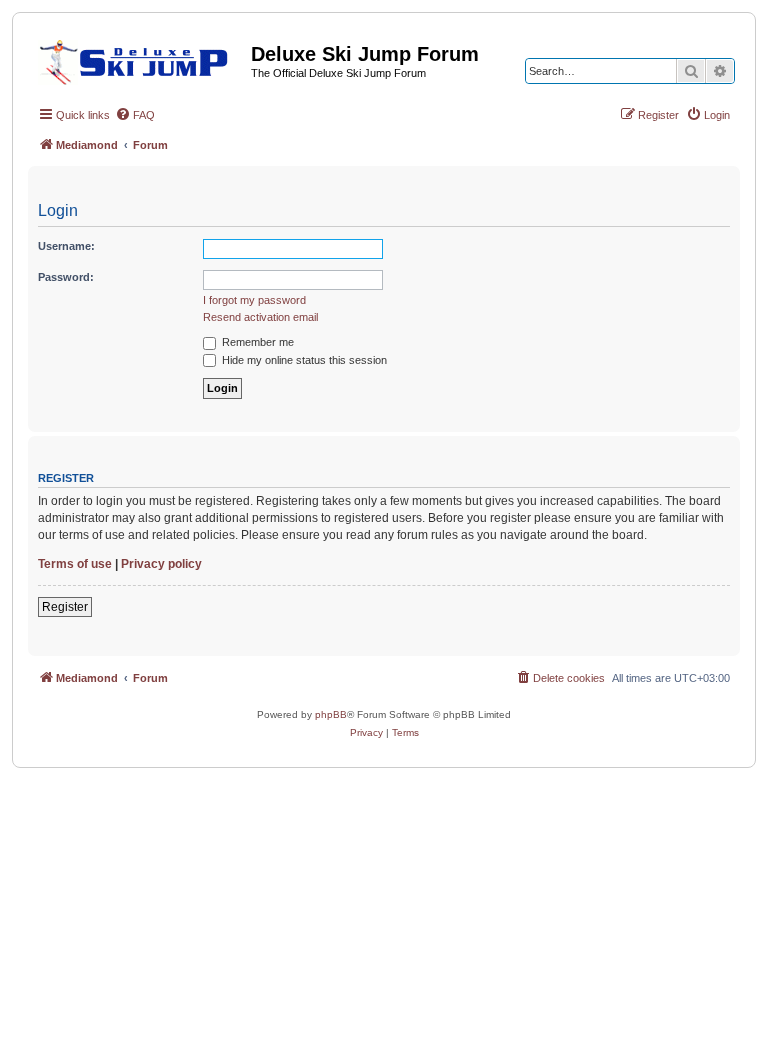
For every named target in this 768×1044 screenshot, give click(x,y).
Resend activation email (260, 317)
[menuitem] (135, 115)
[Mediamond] (139, 59)
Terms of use (75, 564)
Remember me (256, 342)
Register (65, 607)
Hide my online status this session (303, 360)
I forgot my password (254, 300)
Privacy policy (161, 564)
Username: (66, 246)
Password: (66, 277)
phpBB (331, 714)
